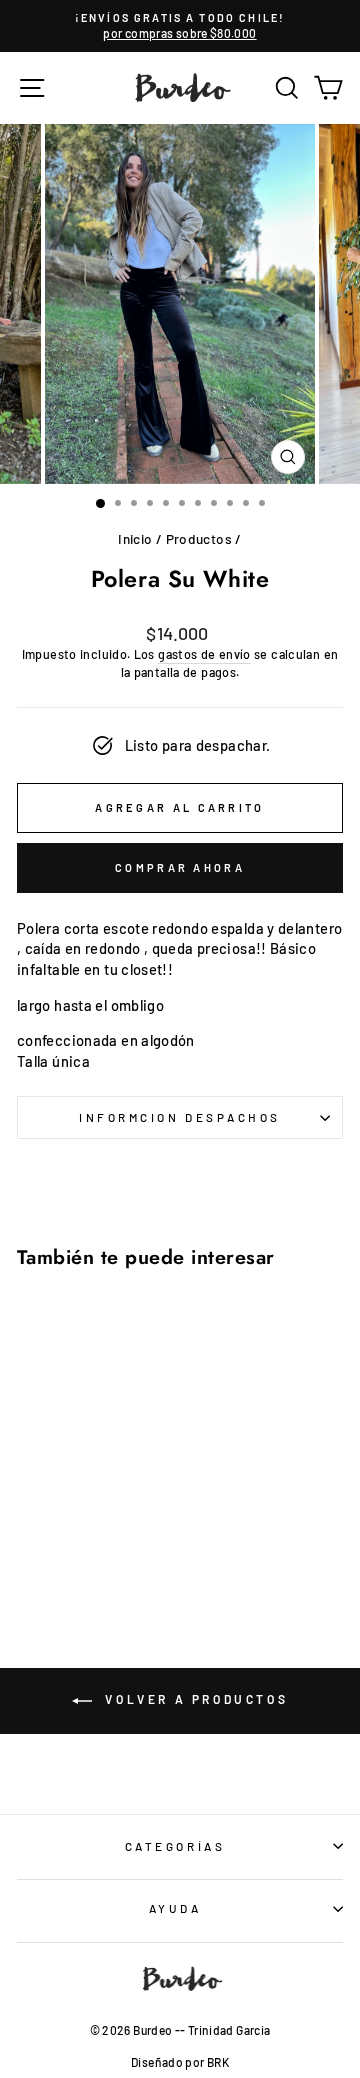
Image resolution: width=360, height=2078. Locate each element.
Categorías (175, 1846)
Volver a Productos (194, 1699)
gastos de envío (204, 654)
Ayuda (175, 1908)
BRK (218, 2062)
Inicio (135, 538)
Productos (199, 538)
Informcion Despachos (180, 1117)
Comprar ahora (180, 867)
